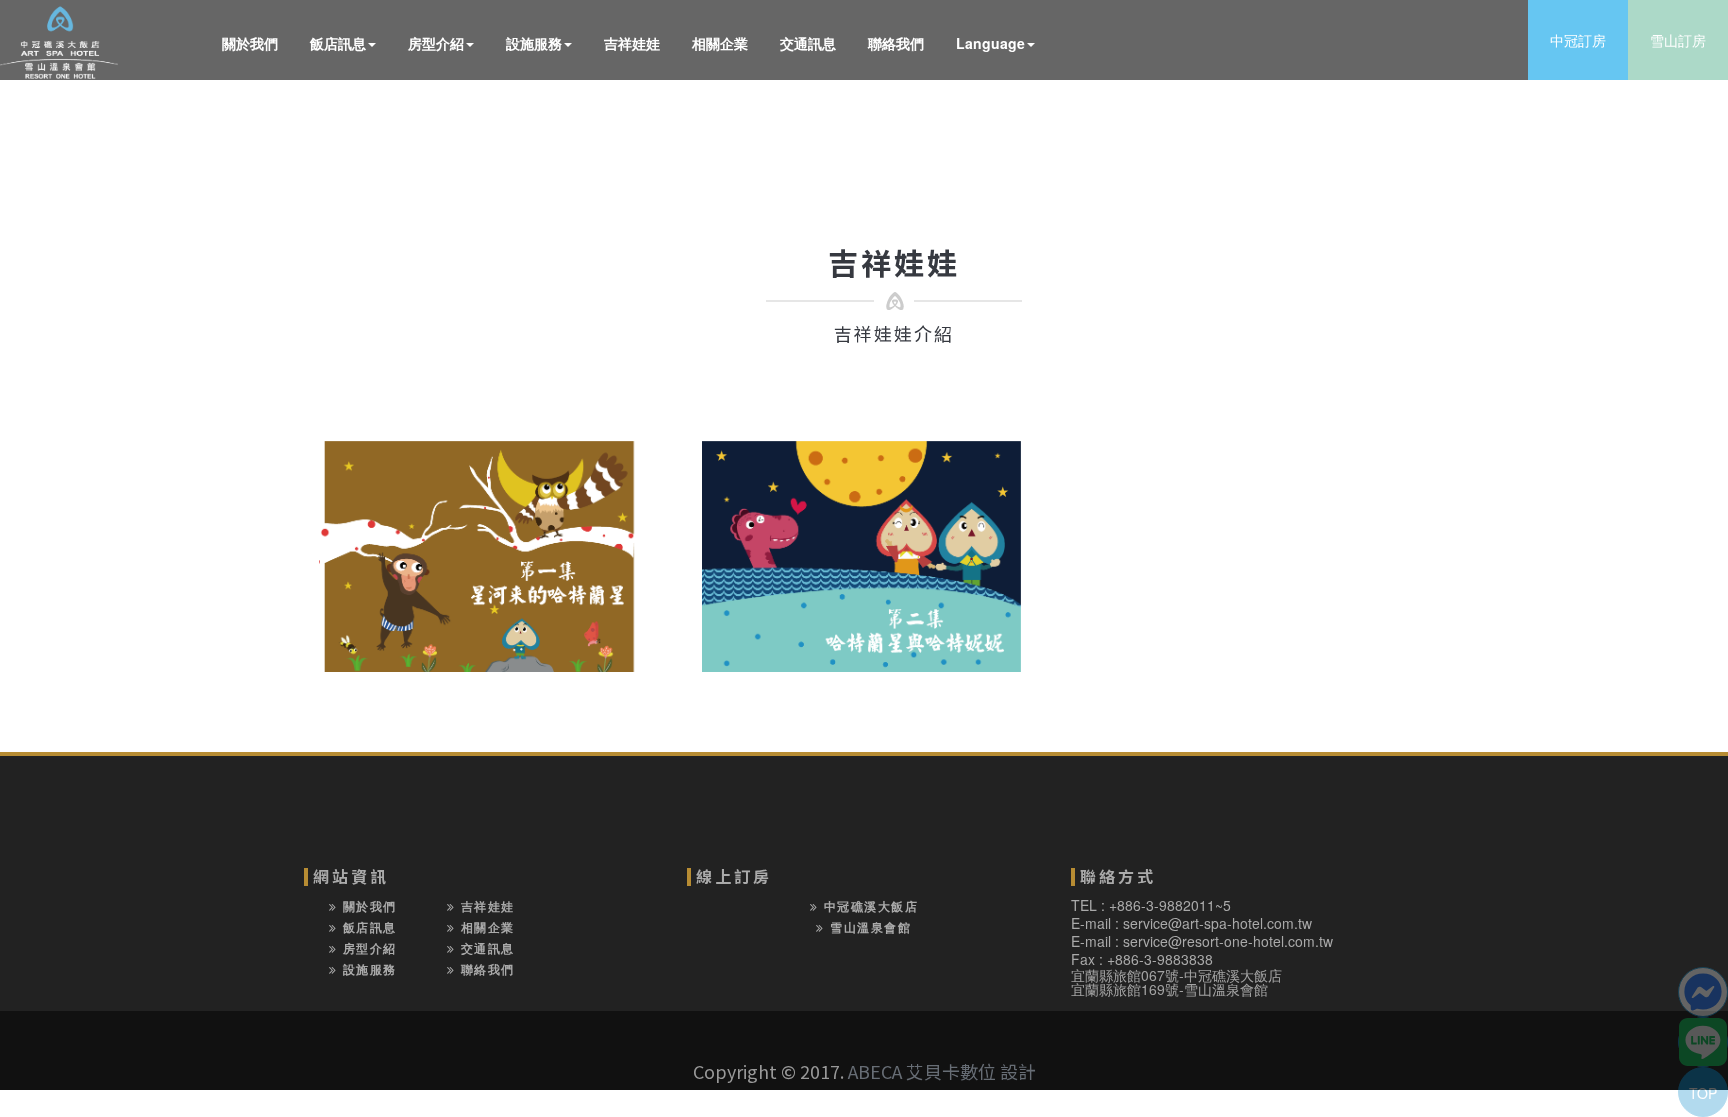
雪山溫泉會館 (868, 927)
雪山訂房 (1678, 40)
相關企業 (720, 43)
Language (990, 43)
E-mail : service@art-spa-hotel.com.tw (1191, 923)
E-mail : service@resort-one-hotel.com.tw (1202, 941)
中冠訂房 (1578, 40)
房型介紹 (436, 43)
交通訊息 (808, 43)
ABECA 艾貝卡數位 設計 (942, 1071)
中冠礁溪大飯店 (868, 906)
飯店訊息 (338, 43)
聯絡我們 (896, 43)
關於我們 (250, 43)
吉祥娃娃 (632, 43)
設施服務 (534, 43)
